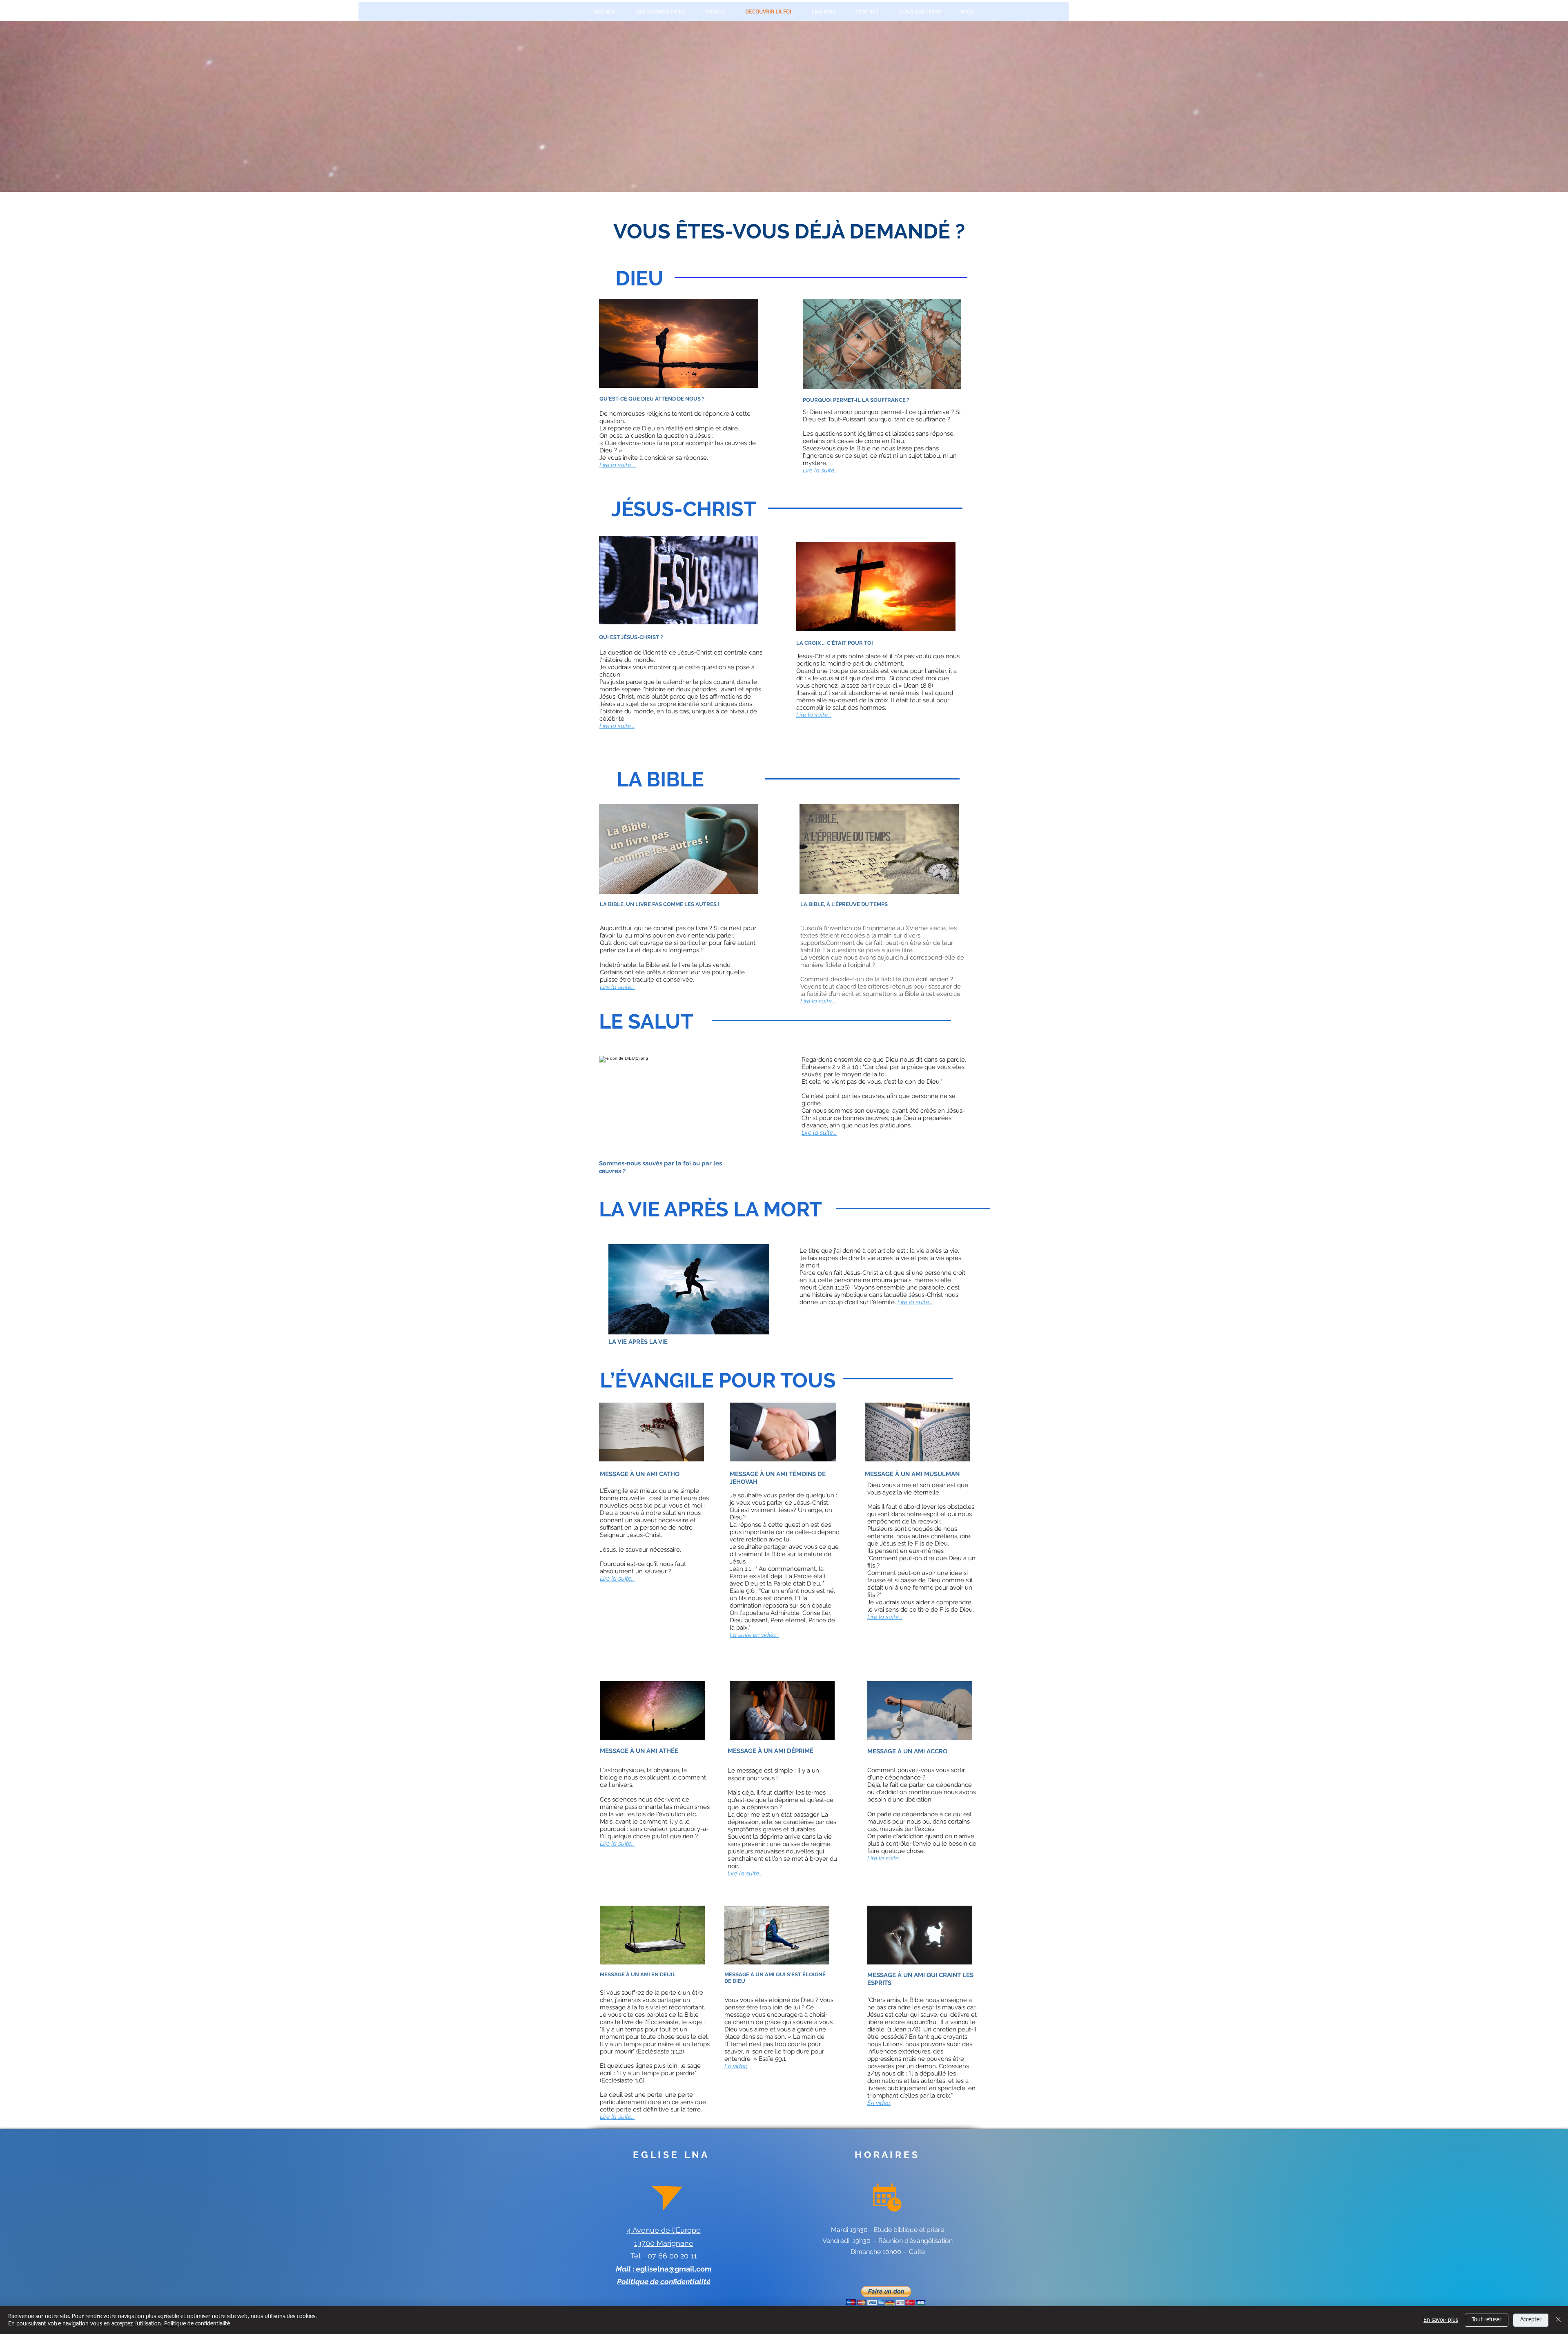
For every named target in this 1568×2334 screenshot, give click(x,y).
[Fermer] (1558, 2320)
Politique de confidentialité (197, 2324)
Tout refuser (1487, 2320)
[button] (886, 2296)
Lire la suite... (820, 470)
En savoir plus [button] (1441, 2320)
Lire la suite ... (618, 465)
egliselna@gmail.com (674, 2269)
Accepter (1531, 2320)
